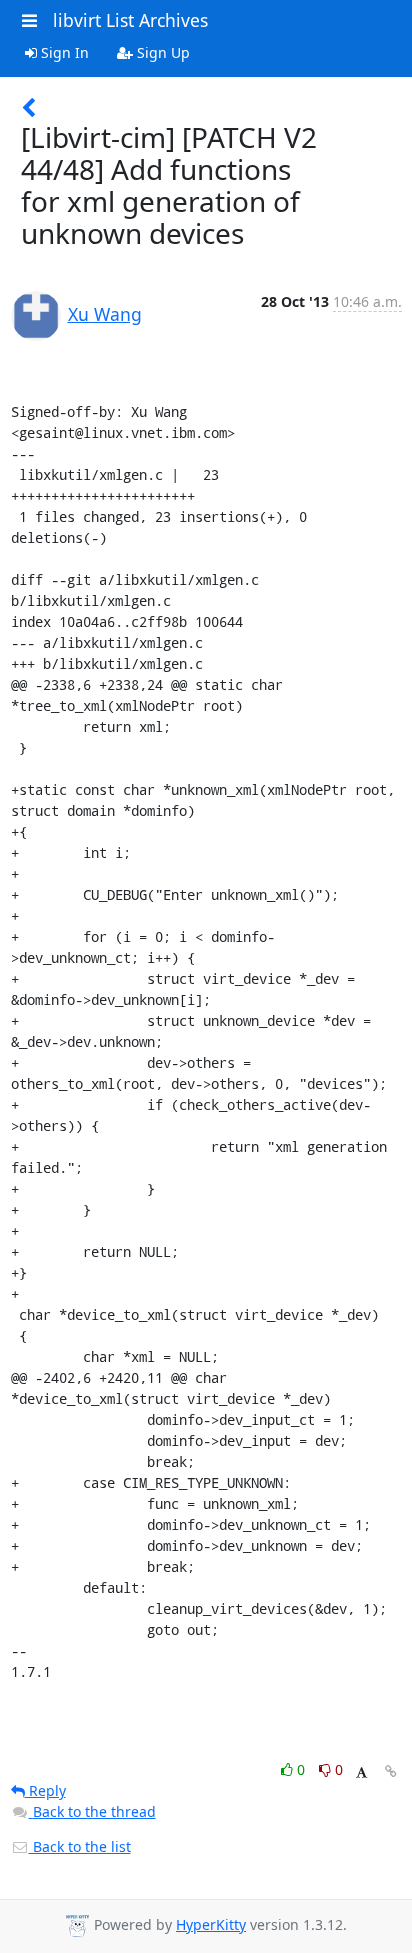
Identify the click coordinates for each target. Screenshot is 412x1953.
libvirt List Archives (130, 20)
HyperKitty (211, 1924)
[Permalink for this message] (391, 1771)
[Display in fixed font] (361, 1772)
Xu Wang (105, 314)
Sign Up (161, 52)
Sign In (63, 52)
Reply (45, 1790)
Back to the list (80, 1846)
